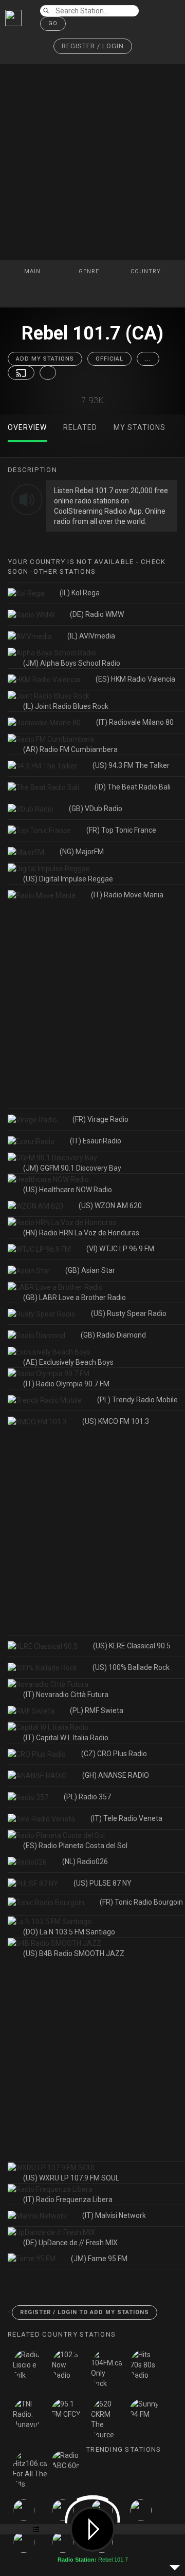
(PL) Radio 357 (87, 1797)
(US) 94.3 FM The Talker (131, 765)
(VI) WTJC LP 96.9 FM (120, 1249)
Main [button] (33, 271)
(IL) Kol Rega (80, 593)
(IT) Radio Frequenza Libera (68, 2199)
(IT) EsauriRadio (96, 1141)
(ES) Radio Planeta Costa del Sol (75, 1846)
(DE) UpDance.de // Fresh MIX (70, 2243)
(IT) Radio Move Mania (127, 895)
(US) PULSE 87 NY (103, 1883)
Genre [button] (90, 271)
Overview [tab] (27, 427)
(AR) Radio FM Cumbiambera (70, 749)
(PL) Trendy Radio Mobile (137, 1400)
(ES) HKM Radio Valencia (135, 679)
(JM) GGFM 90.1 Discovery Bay (72, 1168)
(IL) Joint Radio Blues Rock (66, 706)
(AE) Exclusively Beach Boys (68, 1362)
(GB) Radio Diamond (113, 1335)
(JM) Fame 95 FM (99, 2259)
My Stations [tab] (140, 427)
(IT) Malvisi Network (114, 2215)
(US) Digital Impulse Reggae (68, 879)
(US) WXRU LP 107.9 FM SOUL (71, 2178)
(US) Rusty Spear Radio (129, 1313)
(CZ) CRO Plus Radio (114, 1754)
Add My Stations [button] (45, 359)
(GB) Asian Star (90, 1270)
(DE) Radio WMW (97, 614)
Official (109, 359)
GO (53, 23)
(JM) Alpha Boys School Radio (72, 663)
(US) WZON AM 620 (110, 1206)
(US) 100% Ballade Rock (131, 1667)
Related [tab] (80, 427)
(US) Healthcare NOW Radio (68, 1190)
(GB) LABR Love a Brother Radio (75, 1298)
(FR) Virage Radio (100, 1119)
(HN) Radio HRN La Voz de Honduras (81, 1233)
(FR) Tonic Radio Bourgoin (141, 1902)
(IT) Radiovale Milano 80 (135, 722)
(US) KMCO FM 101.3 (116, 1421)
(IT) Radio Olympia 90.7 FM (66, 1384)
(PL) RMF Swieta (97, 1710)
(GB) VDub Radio (96, 808)
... (148, 359)
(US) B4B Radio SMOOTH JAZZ (74, 1953)
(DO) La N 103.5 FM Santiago (69, 1932)
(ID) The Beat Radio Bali (133, 787)
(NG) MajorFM (82, 852)
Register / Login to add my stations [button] (85, 2312)
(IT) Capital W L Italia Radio (66, 1738)
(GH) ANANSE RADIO (116, 1775)
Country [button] (147, 271)
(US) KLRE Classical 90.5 (132, 1646)
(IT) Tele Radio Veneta (126, 1818)
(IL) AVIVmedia (91, 636)
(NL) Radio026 (85, 1862)
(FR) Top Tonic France (121, 830)
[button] (93, 46)
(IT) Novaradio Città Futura (66, 1695)
